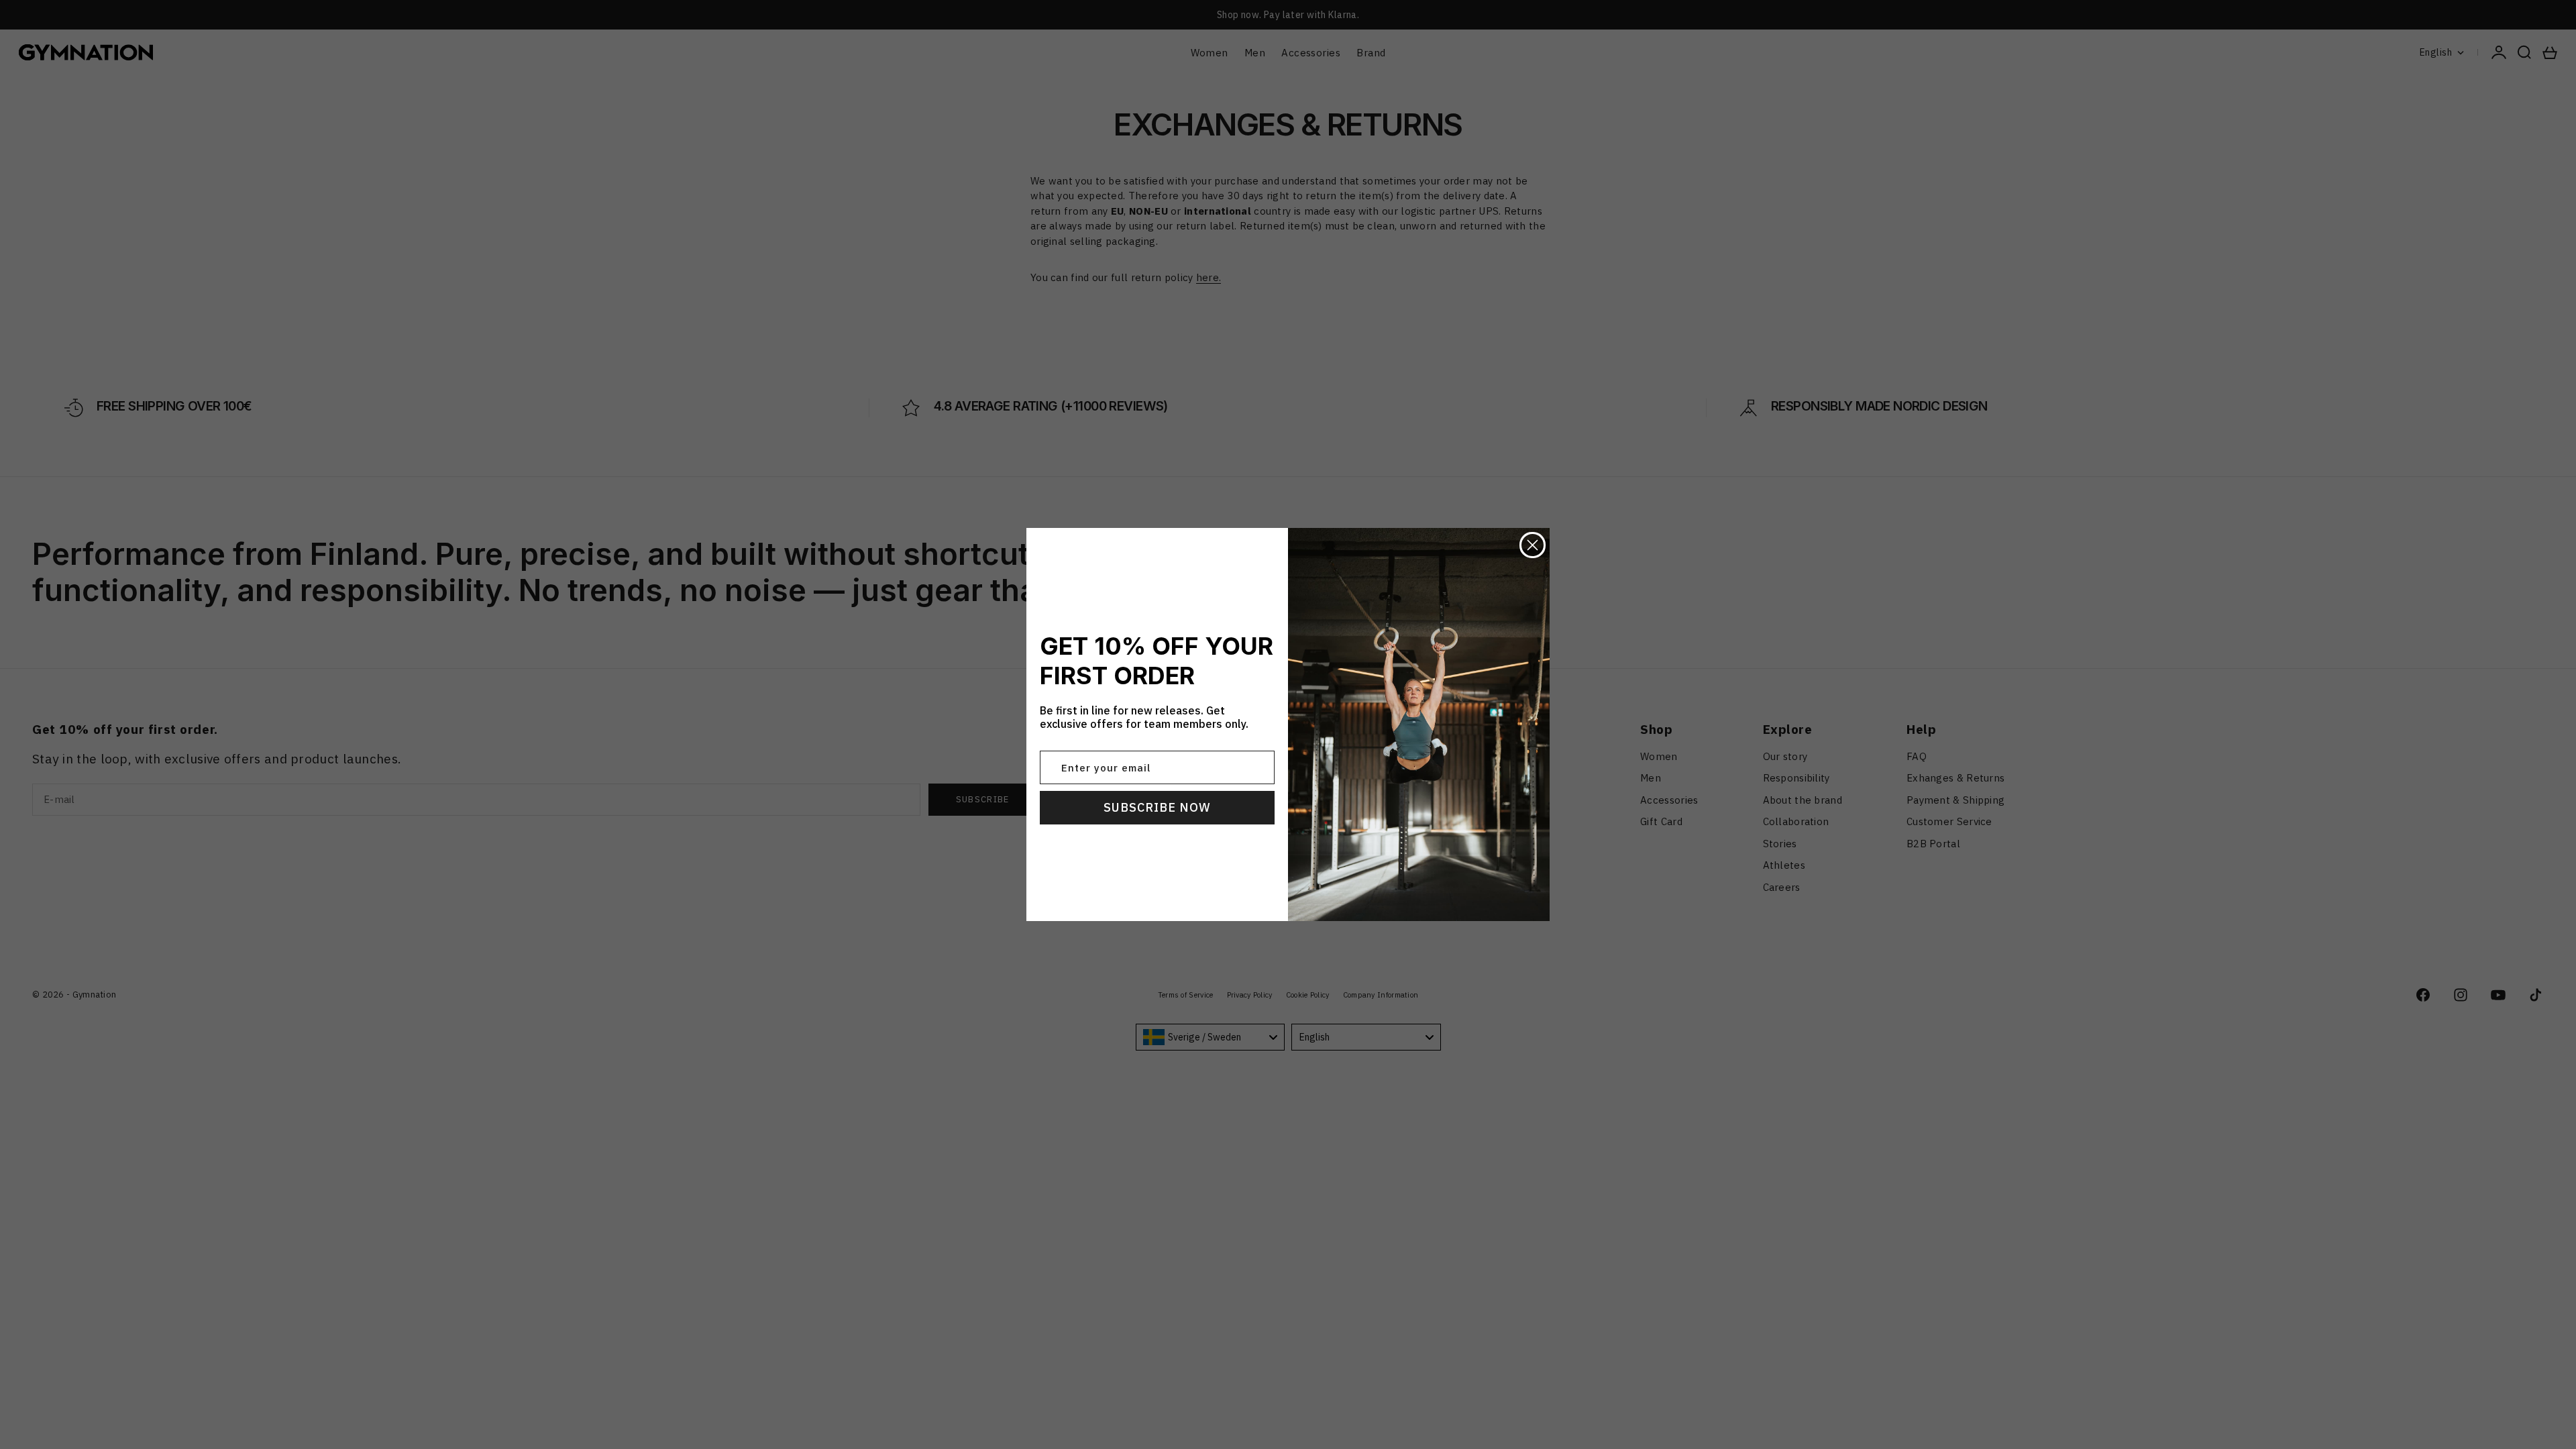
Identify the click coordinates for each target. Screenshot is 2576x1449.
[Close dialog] (1533, 545)
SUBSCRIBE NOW (1157, 807)
